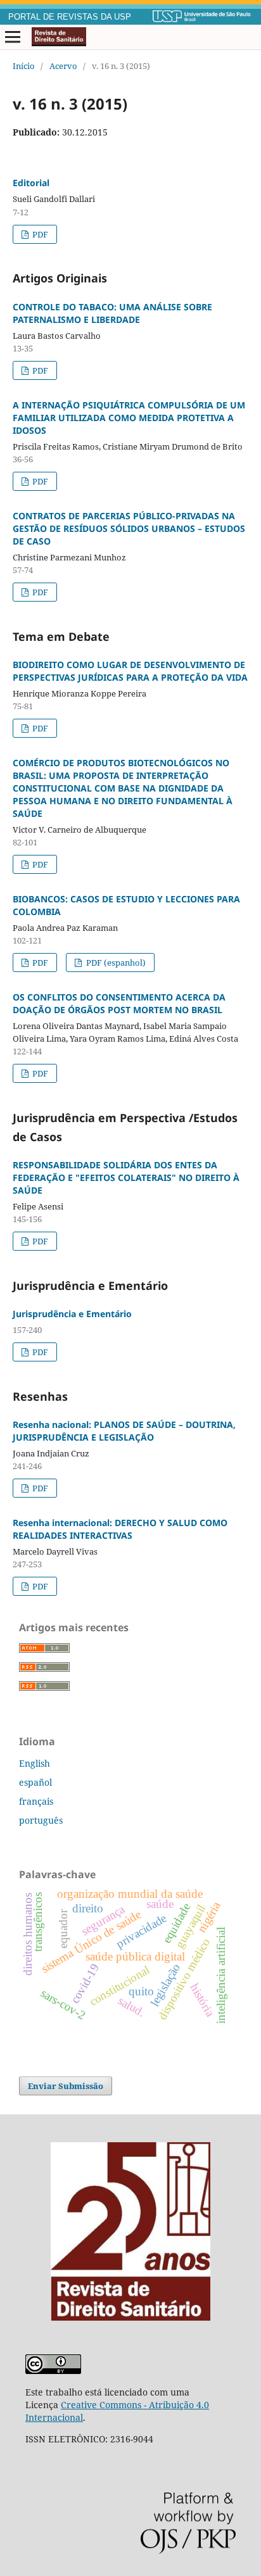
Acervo (63, 66)
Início (24, 66)
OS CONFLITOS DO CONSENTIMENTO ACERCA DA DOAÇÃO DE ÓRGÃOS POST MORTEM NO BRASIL (119, 1003)
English (35, 1763)
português (41, 1820)
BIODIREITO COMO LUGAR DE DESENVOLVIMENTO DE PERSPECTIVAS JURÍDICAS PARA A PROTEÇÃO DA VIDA (130, 671)
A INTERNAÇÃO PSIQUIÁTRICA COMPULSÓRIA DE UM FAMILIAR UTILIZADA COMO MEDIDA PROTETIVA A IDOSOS (129, 418)
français (36, 1801)
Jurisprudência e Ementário (72, 1314)
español (35, 1782)
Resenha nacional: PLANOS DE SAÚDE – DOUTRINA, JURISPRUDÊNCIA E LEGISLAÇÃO (124, 1431)
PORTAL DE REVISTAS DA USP (70, 17)
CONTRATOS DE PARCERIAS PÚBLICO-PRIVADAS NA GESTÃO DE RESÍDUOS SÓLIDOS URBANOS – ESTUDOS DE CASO (129, 528)
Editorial (31, 183)
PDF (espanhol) (115, 963)
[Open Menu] (13, 37)
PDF (39, 234)
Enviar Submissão (66, 2086)
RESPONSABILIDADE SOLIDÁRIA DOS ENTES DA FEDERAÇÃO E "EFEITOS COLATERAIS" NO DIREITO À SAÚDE (126, 1178)
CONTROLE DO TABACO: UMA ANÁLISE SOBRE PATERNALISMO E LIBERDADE (112, 313)
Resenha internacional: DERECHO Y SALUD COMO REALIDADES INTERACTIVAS (120, 1529)
